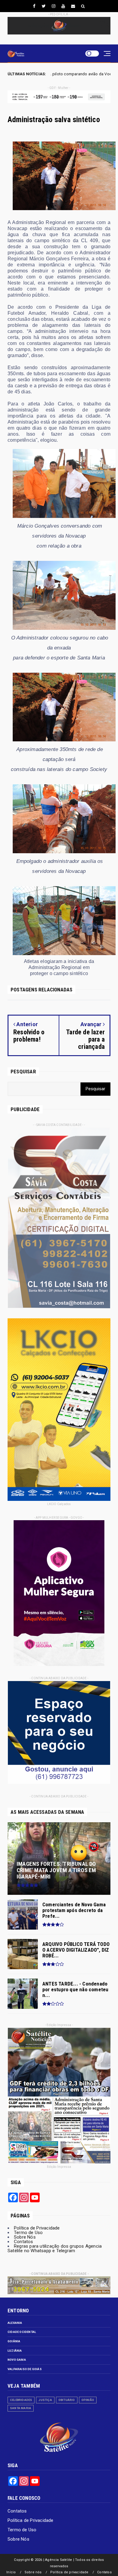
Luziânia (15, 2351)
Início (11, 2572)
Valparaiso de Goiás (25, 2369)
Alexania (15, 2323)
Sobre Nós (25, 2237)
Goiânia (14, 2341)
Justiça (45, 2400)
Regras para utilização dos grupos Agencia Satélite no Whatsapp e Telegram (55, 2248)
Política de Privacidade (37, 2228)
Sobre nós (33, 2572)
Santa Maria (21, 2408)
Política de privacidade (69, 2572)
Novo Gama (17, 2360)
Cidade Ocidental (22, 2332)
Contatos (24, 2242)
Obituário (67, 2400)
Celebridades (21, 2400)
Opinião (88, 2400)
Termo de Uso (28, 2233)
